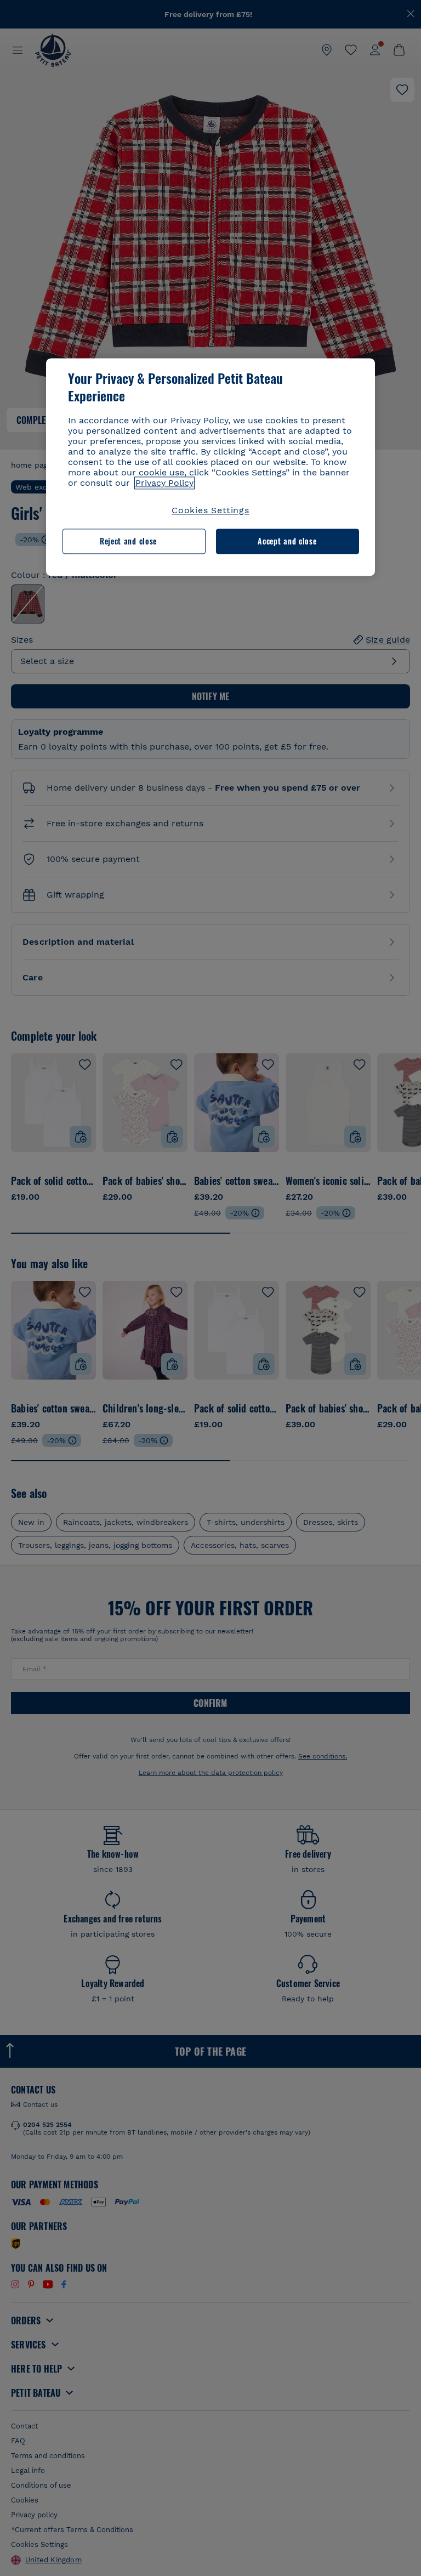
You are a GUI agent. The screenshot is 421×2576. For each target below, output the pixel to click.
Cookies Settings (210, 510)
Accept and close (287, 541)
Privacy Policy (164, 483)
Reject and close (128, 541)
